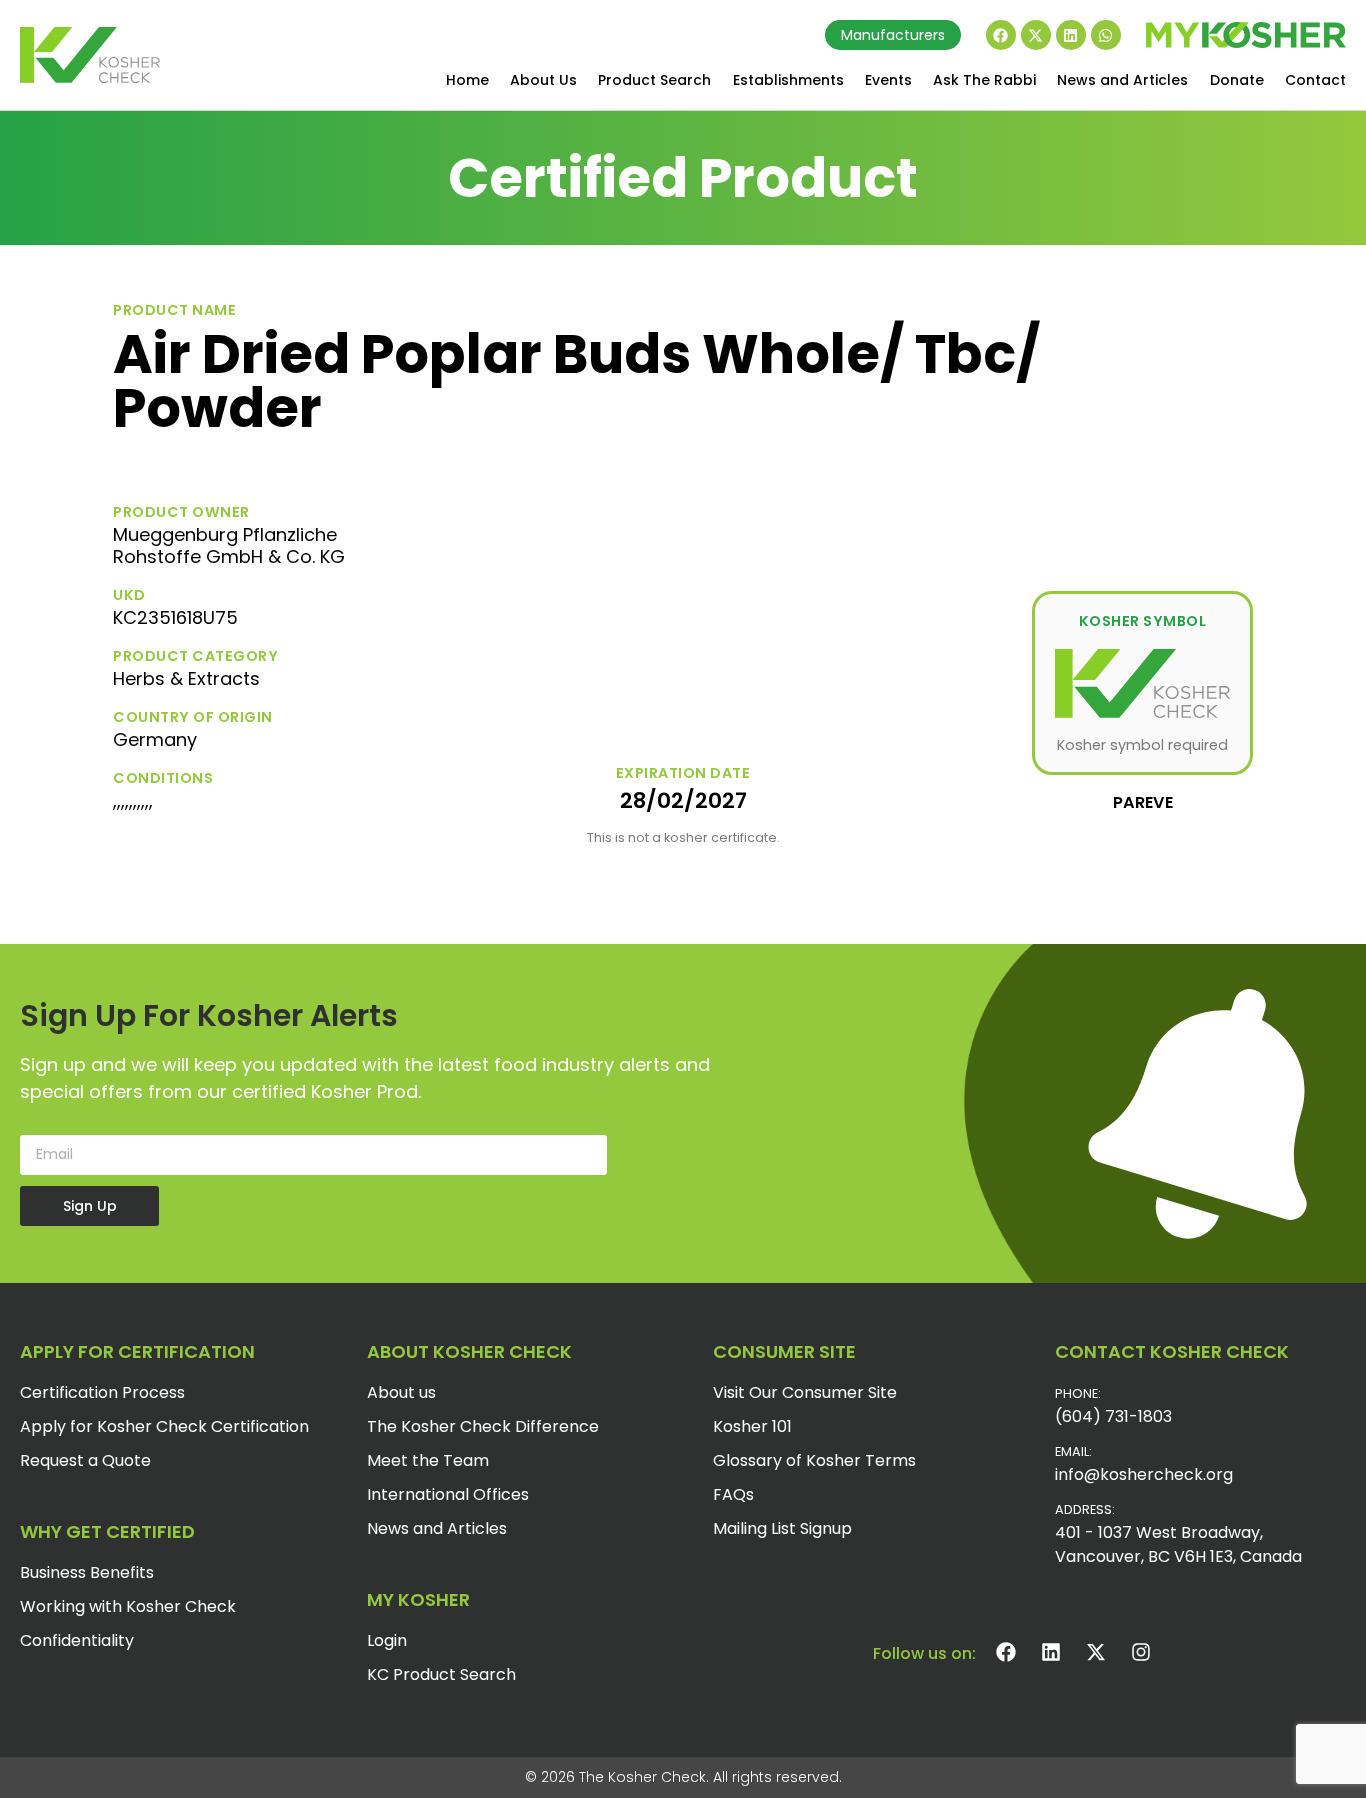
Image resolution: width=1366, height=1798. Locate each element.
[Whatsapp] (1106, 35)
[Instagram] (1141, 1652)
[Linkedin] (1071, 35)
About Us (543, 80)
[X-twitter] (1036, 35)
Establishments (788, 80)
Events (888, 80)
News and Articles (1122, 80)
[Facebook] (1001, 35)
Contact (1315, 80)
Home (467, 80)
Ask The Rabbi (984, 80)
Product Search (654, 80)
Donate (1237, 80)
